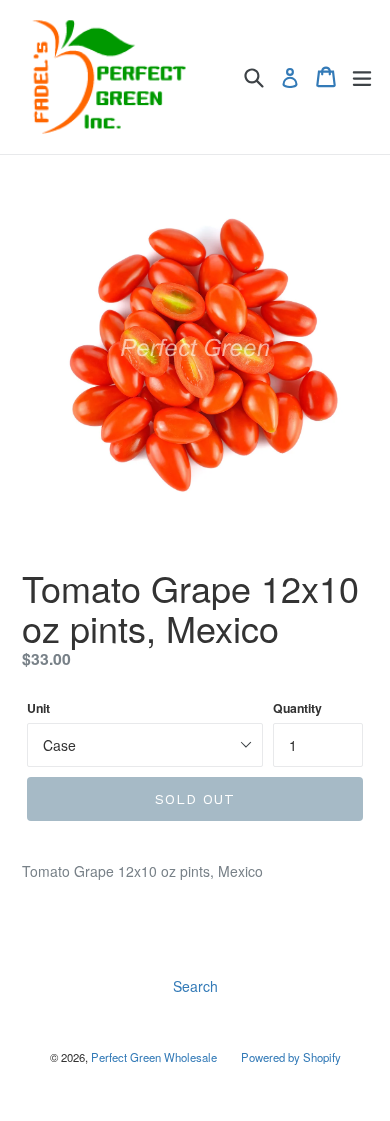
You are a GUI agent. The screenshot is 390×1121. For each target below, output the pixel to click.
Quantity (297, 708)
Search (195, 986)
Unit (38, 708)
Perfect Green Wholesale (154, 1057)
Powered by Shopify (291, 1057)
